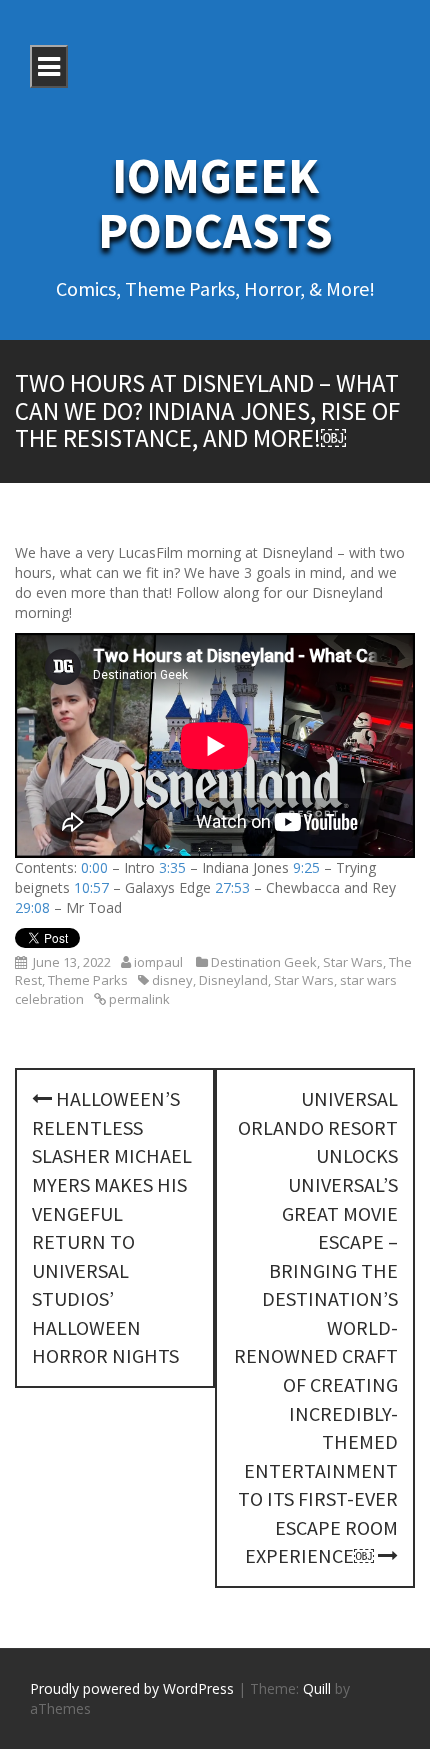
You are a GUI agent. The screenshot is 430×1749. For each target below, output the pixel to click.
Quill (317, 1688)
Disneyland (233, 980)
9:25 (306, 867)
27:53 (232, 887)
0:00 (94, 867)
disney (172, 980)
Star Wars (353, 962)
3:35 (172, 867)
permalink (138, 999)
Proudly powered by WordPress (132, 1688)
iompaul (158, 962)
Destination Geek (264, 962)
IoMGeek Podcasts (215, 203)
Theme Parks (88, 980)
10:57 (91, 887)
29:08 (32, 907)
